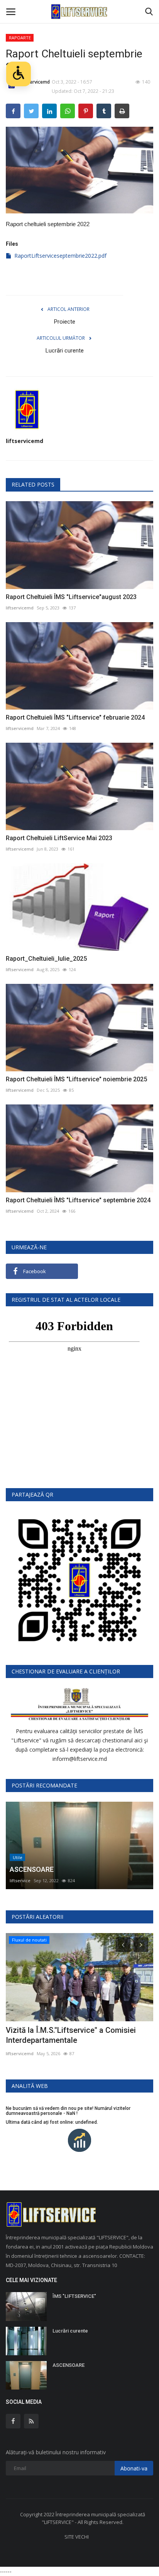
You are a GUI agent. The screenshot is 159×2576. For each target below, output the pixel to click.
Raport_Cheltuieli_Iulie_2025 (46, 959)
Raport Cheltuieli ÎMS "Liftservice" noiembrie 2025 (76, 1079)
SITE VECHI (77, 2537)
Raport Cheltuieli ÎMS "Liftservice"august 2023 (71, 597)
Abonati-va (134, 2468)
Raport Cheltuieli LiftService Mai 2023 (59, 838)
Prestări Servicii (33, 2030)
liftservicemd (25, 441)
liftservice (20, 1880)
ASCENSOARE (69, 2365)
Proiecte (65, 322)
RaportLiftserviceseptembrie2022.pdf (60, 256)
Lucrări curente (65, 351)
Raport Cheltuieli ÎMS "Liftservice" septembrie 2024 (78, 1200)
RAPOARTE (20, 38)
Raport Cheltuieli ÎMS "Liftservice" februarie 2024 (75, 717)
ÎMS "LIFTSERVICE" (74, 2296)
